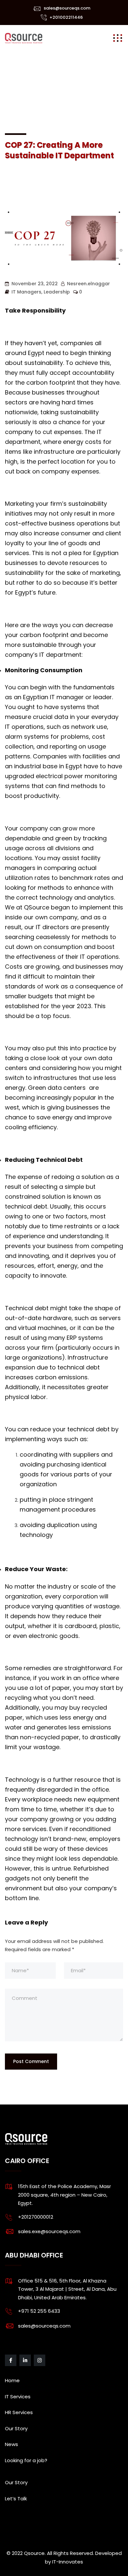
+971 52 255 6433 (39, 2311)
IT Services (18, 2397)
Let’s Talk (16, 2499)
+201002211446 (66, 17)
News (11, 2444)
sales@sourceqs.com (67, 8)
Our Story (16, 2428)
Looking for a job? (26, 2460)
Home (12, 2380)
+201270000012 (36, 2217)
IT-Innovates (68, 2562)
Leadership (57, 292)
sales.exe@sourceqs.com (49, 2231)
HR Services (19, 2412)
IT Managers (26, 292)
